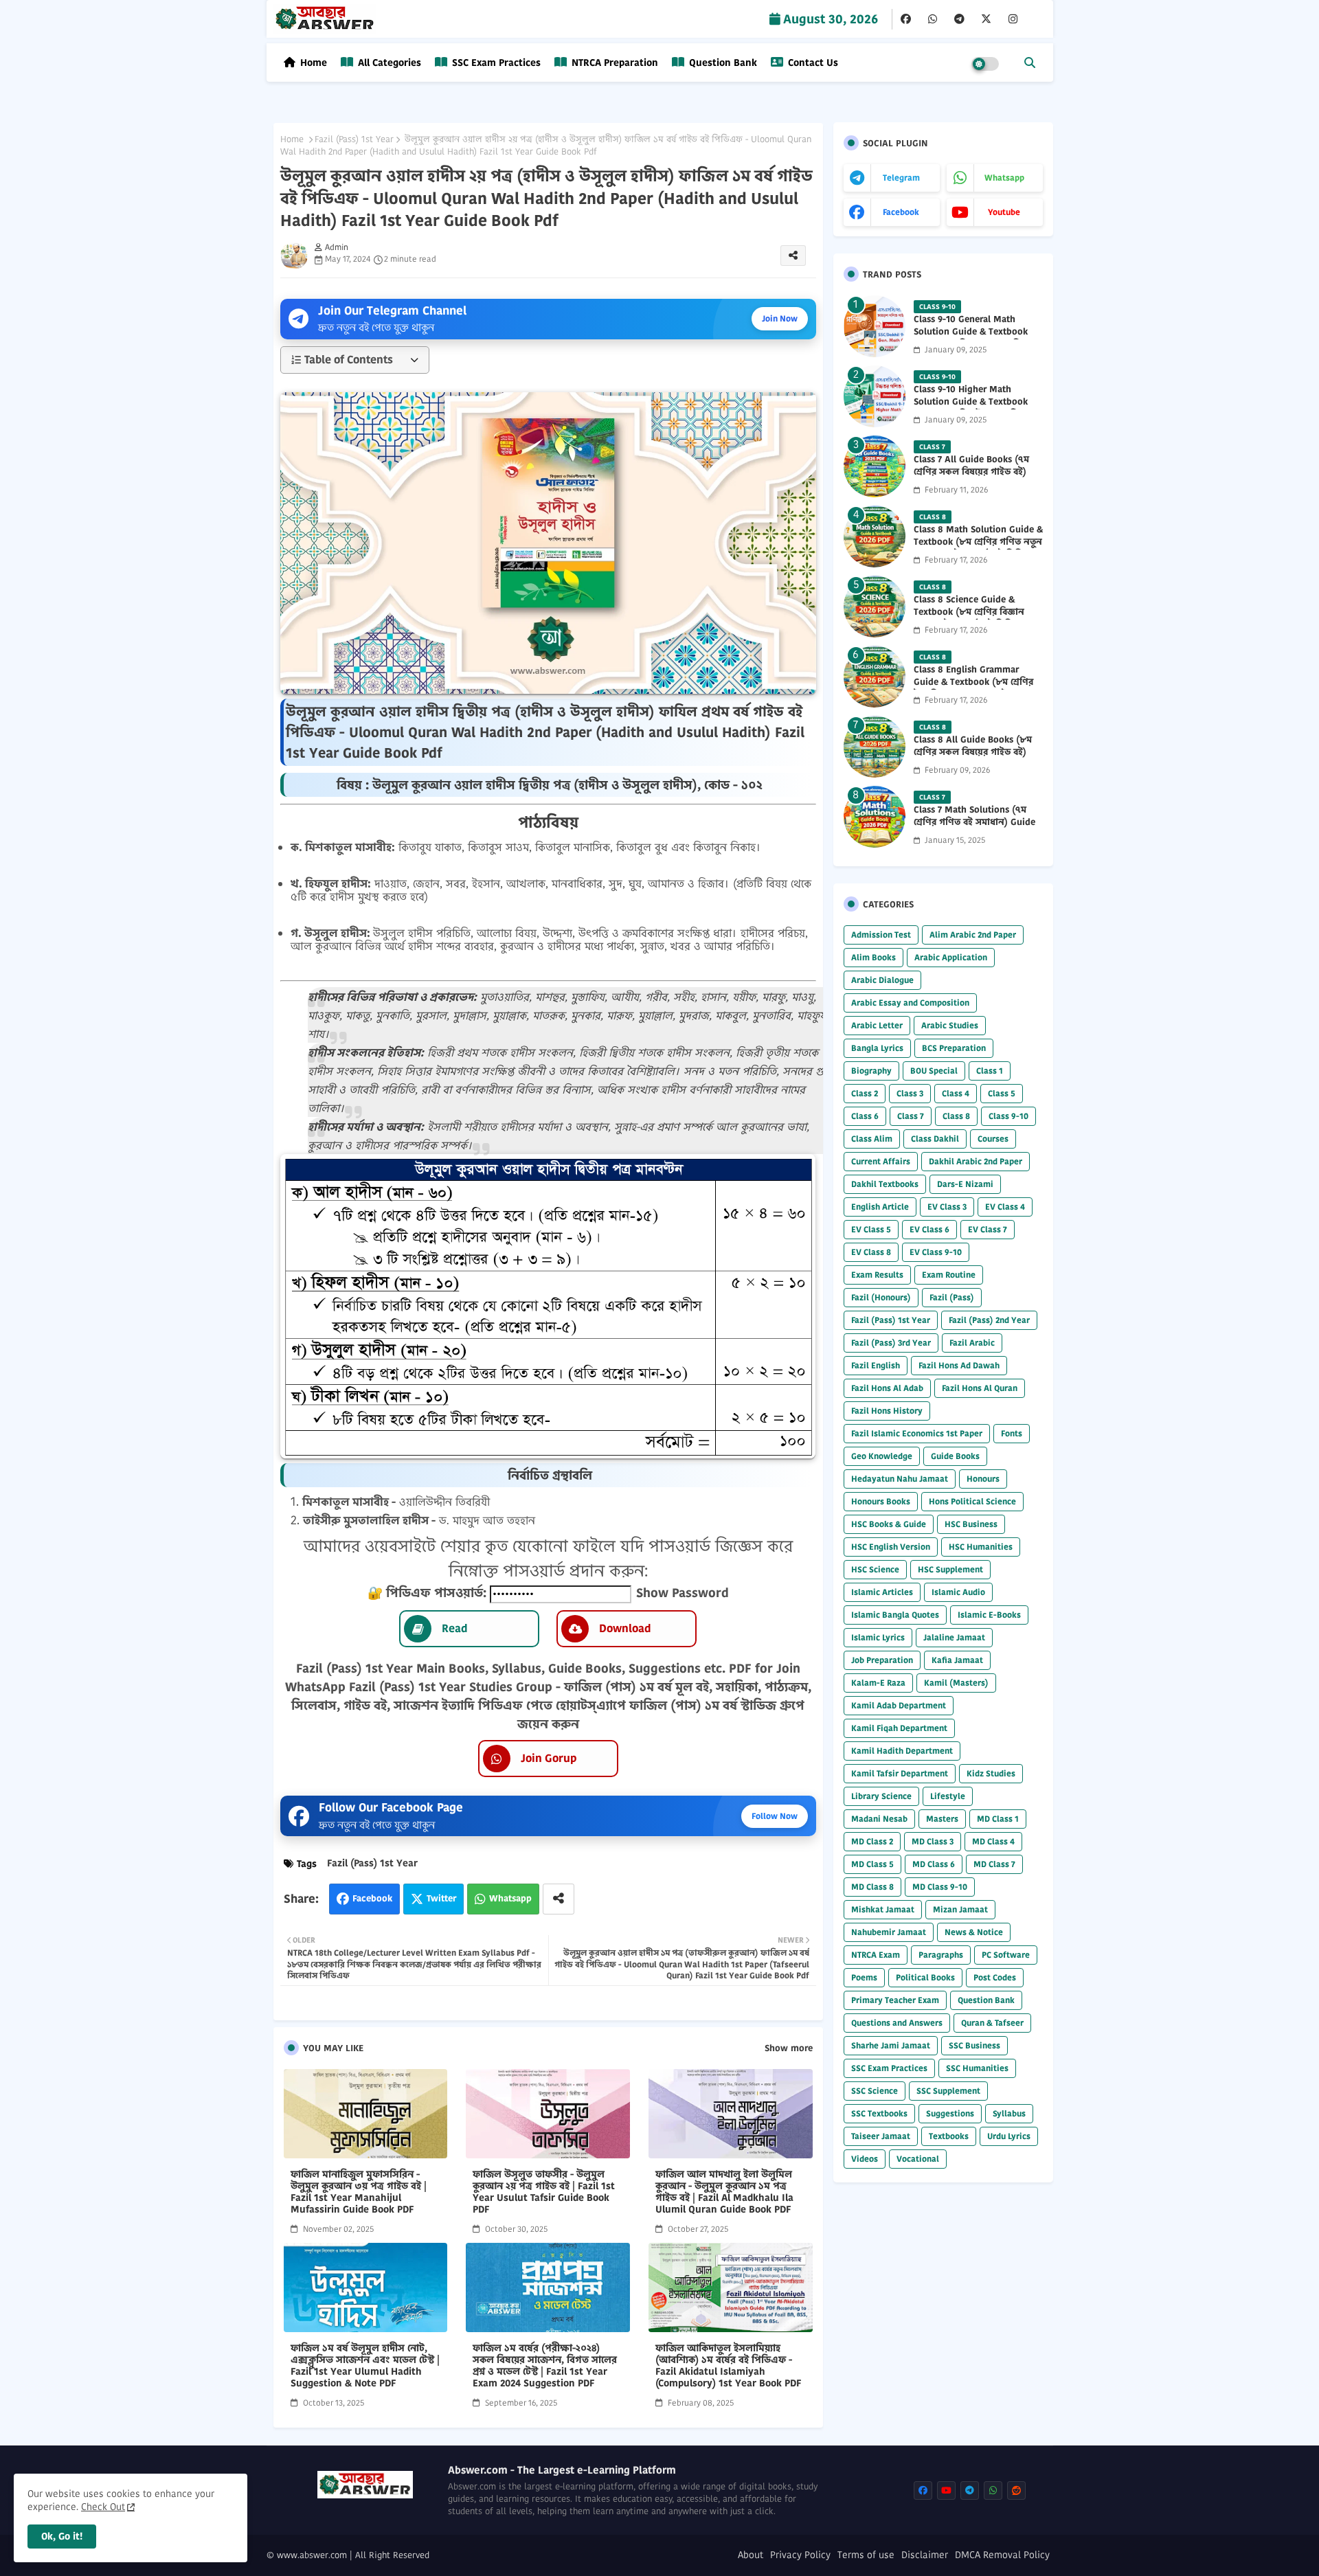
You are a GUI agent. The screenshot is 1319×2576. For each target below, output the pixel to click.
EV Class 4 (1005, 1207)
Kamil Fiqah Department (899, 1728)
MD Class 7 (994, 1864)
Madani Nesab (879, 1819)
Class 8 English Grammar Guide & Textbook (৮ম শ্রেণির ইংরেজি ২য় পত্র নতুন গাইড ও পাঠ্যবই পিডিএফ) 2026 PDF (973, 689)
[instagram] (1013, 19)
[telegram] (959, 19)
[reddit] (1016, 2490)
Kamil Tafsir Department (900, 1773)
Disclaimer (925, 2555)
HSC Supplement (950, 1569)
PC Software (1006, 1955)
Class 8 (956, 1116)
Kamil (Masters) (956, 1683)
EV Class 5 (871, 1229)
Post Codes (995, 1977)
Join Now (780, 318)
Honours (983, 1479)
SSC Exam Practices (495, 63)
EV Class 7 (988, 1229)
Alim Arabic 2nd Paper (973, 935)
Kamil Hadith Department (902, 1751)
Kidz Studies (991, 1773)
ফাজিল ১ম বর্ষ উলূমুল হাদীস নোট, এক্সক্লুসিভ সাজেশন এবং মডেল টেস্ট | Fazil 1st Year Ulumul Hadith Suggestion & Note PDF (365, 2366)
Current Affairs (881, 1161)
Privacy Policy (800, 2555)
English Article (880, 1207)
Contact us (812, 63)
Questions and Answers (897, 2023)
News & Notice (974, 1932)
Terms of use (866, 2555)
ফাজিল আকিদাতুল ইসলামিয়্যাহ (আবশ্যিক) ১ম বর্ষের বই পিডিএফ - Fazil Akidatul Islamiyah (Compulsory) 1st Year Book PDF (729, 2366)
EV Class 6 (929, 1229)
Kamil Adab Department (899, 1705)
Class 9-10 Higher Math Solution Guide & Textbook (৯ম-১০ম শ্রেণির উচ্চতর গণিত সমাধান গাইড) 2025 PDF (971, 408)
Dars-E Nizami (965, 1184)
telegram (901, 178)
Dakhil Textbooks (885, 1184)
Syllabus (1009, 2113)
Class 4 (956, 1093)
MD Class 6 (934, 1864)
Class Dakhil (935, 1139)
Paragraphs (941, 1955)
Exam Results (877, 1275)
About (751, 2555)
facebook (901, 212)
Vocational (918, 2159)
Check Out (103, 2507)
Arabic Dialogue (882, 980)
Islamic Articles (882, 1592)
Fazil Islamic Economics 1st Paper (917, 1433)
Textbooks (949, 2136)
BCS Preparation (954, 1048)
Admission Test (881, 935)
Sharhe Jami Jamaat (891, 2045)
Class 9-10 (1008, 1116)
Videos (865, 2159)
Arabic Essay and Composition (910, 1003)
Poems (864, 1977)
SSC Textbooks (879, 2113)
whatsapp (1004, 178)
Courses (993, 1139)
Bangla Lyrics (877, 1048)
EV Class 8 (871, 1252)
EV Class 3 (947, 1207)
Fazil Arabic (972, 1343)
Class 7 (911, 1116)
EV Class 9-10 (936, 1252)
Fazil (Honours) (881, 1297)
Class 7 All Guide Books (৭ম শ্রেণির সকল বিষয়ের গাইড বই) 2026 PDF (971, 472)
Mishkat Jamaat (883, 1909)
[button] (1030, 63)
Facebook (372, 1898)
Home (314, 63)
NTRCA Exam (876, 1955)
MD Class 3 (933, 1841)
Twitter (441, 1898)
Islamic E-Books (989, 1615)
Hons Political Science (972, 1501)
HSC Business (971, 1524)
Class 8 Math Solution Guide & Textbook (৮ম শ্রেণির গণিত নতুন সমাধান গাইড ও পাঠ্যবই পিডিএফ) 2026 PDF (978, 549)
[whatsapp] (933, 19)
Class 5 (1002, 1093)
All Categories (388, 63)
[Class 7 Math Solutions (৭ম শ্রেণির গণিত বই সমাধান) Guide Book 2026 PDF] (875, 817)
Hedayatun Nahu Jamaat (900, 1479)
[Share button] (559, 1899)
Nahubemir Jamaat (889, 1932)
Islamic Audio (958, 1592)
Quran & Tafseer (992, 2023)
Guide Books (955, 1456)
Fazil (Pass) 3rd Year (891, 1343)
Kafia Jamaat (957, 1660)
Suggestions (950, 2113)
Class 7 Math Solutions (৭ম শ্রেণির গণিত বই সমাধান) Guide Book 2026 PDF (974, 822)
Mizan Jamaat (960, 1909)
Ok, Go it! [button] (62, 2536)
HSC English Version (891, 1547)
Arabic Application (951, 957)
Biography (871, 1071)
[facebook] (906, 19)
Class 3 (910, 1093)
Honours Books (881, 1501)
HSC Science (875, 1569)
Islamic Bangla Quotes (895, 1615)
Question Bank (722, 63)
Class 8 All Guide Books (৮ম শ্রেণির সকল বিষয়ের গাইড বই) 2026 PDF (973, 752)
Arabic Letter (877, 1025)
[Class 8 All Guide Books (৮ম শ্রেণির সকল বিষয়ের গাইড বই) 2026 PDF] (875, 747)
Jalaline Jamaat (954, 1637)
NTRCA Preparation (613, 63)
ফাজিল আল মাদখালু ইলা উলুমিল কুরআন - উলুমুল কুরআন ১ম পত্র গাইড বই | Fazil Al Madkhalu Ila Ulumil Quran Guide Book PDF (724, 2192)
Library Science (881, 1796)
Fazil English (876, 1365)
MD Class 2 (872, 1841)
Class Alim (872, 1139)
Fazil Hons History (887, 1411)
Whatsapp (510, 1898)
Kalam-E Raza (878, 1683)
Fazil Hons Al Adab (887, 1388)
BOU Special (934, 1071)
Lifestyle (948, 1796)
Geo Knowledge (882, 1456)
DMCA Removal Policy (1002, 2555)
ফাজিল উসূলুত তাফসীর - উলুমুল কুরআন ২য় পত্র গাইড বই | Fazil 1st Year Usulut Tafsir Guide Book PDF (544, 2192)
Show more (789, 2048)
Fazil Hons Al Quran (980, 1388)
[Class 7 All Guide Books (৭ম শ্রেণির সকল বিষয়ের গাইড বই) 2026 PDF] (875, 466)
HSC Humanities (981, 1547)
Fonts (1012, 1433)
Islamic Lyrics (878, 1637)
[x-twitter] (986, 19)
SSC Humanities (977, 2068)
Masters (942, 1819)
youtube (1004, 212)
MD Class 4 (993, 1841)
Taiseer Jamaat (881, 2136)
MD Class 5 (872, 1864)
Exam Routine (949, 1275)
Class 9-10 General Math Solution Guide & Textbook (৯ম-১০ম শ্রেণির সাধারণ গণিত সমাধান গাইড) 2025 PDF (971, 338)
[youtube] (946, 2490)
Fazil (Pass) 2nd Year (989, 1320)
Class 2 (865, 1093)
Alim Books (873, 957)
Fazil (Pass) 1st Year (354, 139)
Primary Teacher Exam (895, 2000)
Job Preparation (882, 1660)
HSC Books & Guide (889, 1524)
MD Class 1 (998, 1819)
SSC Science (875, 2091)
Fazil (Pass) (952, 1297)
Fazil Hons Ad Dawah (959, 1365)
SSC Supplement (948, 2091)
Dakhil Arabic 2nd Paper (976, 1161)
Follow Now (775, 1816)
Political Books (925, 1977)
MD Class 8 (872, 1887)
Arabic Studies (950, 1025)
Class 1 (990, 1071)
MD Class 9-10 (940, 1887)
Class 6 (865, 1116)
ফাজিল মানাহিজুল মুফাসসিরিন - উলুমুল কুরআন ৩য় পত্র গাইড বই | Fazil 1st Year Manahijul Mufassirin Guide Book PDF (359, 2192)
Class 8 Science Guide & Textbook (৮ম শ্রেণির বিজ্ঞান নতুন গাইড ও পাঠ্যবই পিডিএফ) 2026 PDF (972, 619)
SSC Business (974, 2045)
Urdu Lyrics (1009, 2136)
